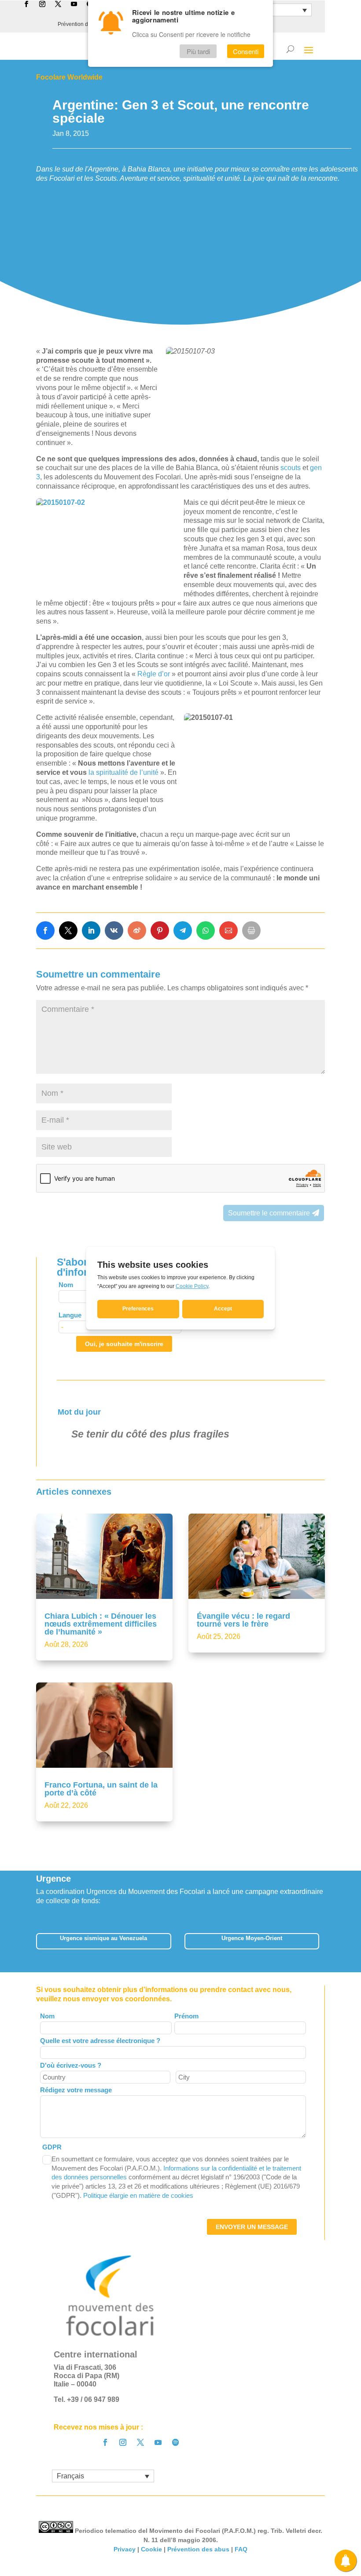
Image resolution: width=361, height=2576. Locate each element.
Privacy (125, 2549)
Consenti (246, 51)
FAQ (241, 2549)
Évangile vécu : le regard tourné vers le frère (243, 1620)
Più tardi (198, 51)
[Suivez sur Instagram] (123, 2442)
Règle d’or (154, 674)
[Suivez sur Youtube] (158, 2442)
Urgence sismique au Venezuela (103, 1938)
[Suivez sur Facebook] (105, 2442)
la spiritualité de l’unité (123, 772)
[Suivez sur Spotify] (176, 2442)
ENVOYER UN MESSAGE (252, 2227)
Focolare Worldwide (69, 77)
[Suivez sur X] (140, 2442)
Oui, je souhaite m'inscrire (124, 1344)
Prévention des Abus (82, 24)
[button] (325, 1944)
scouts (291, 468)
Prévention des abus (198, 2549)
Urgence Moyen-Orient (252, 1938)
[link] (45, 930)
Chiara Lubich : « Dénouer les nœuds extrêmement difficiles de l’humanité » (101, 1624)
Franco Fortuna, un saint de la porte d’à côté (101, 1789)
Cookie (151, 2549)
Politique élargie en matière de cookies (138, 2195)
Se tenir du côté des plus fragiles (150, 1434)
